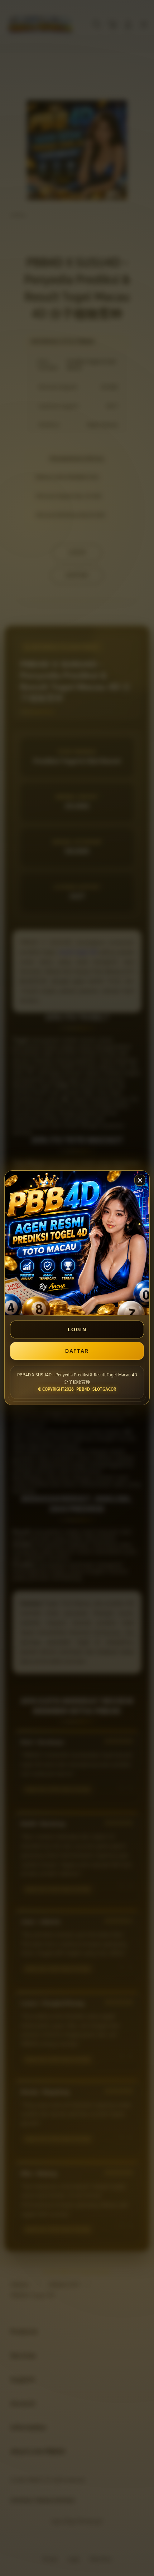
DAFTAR (77, 1351)
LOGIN (77, 1329)
